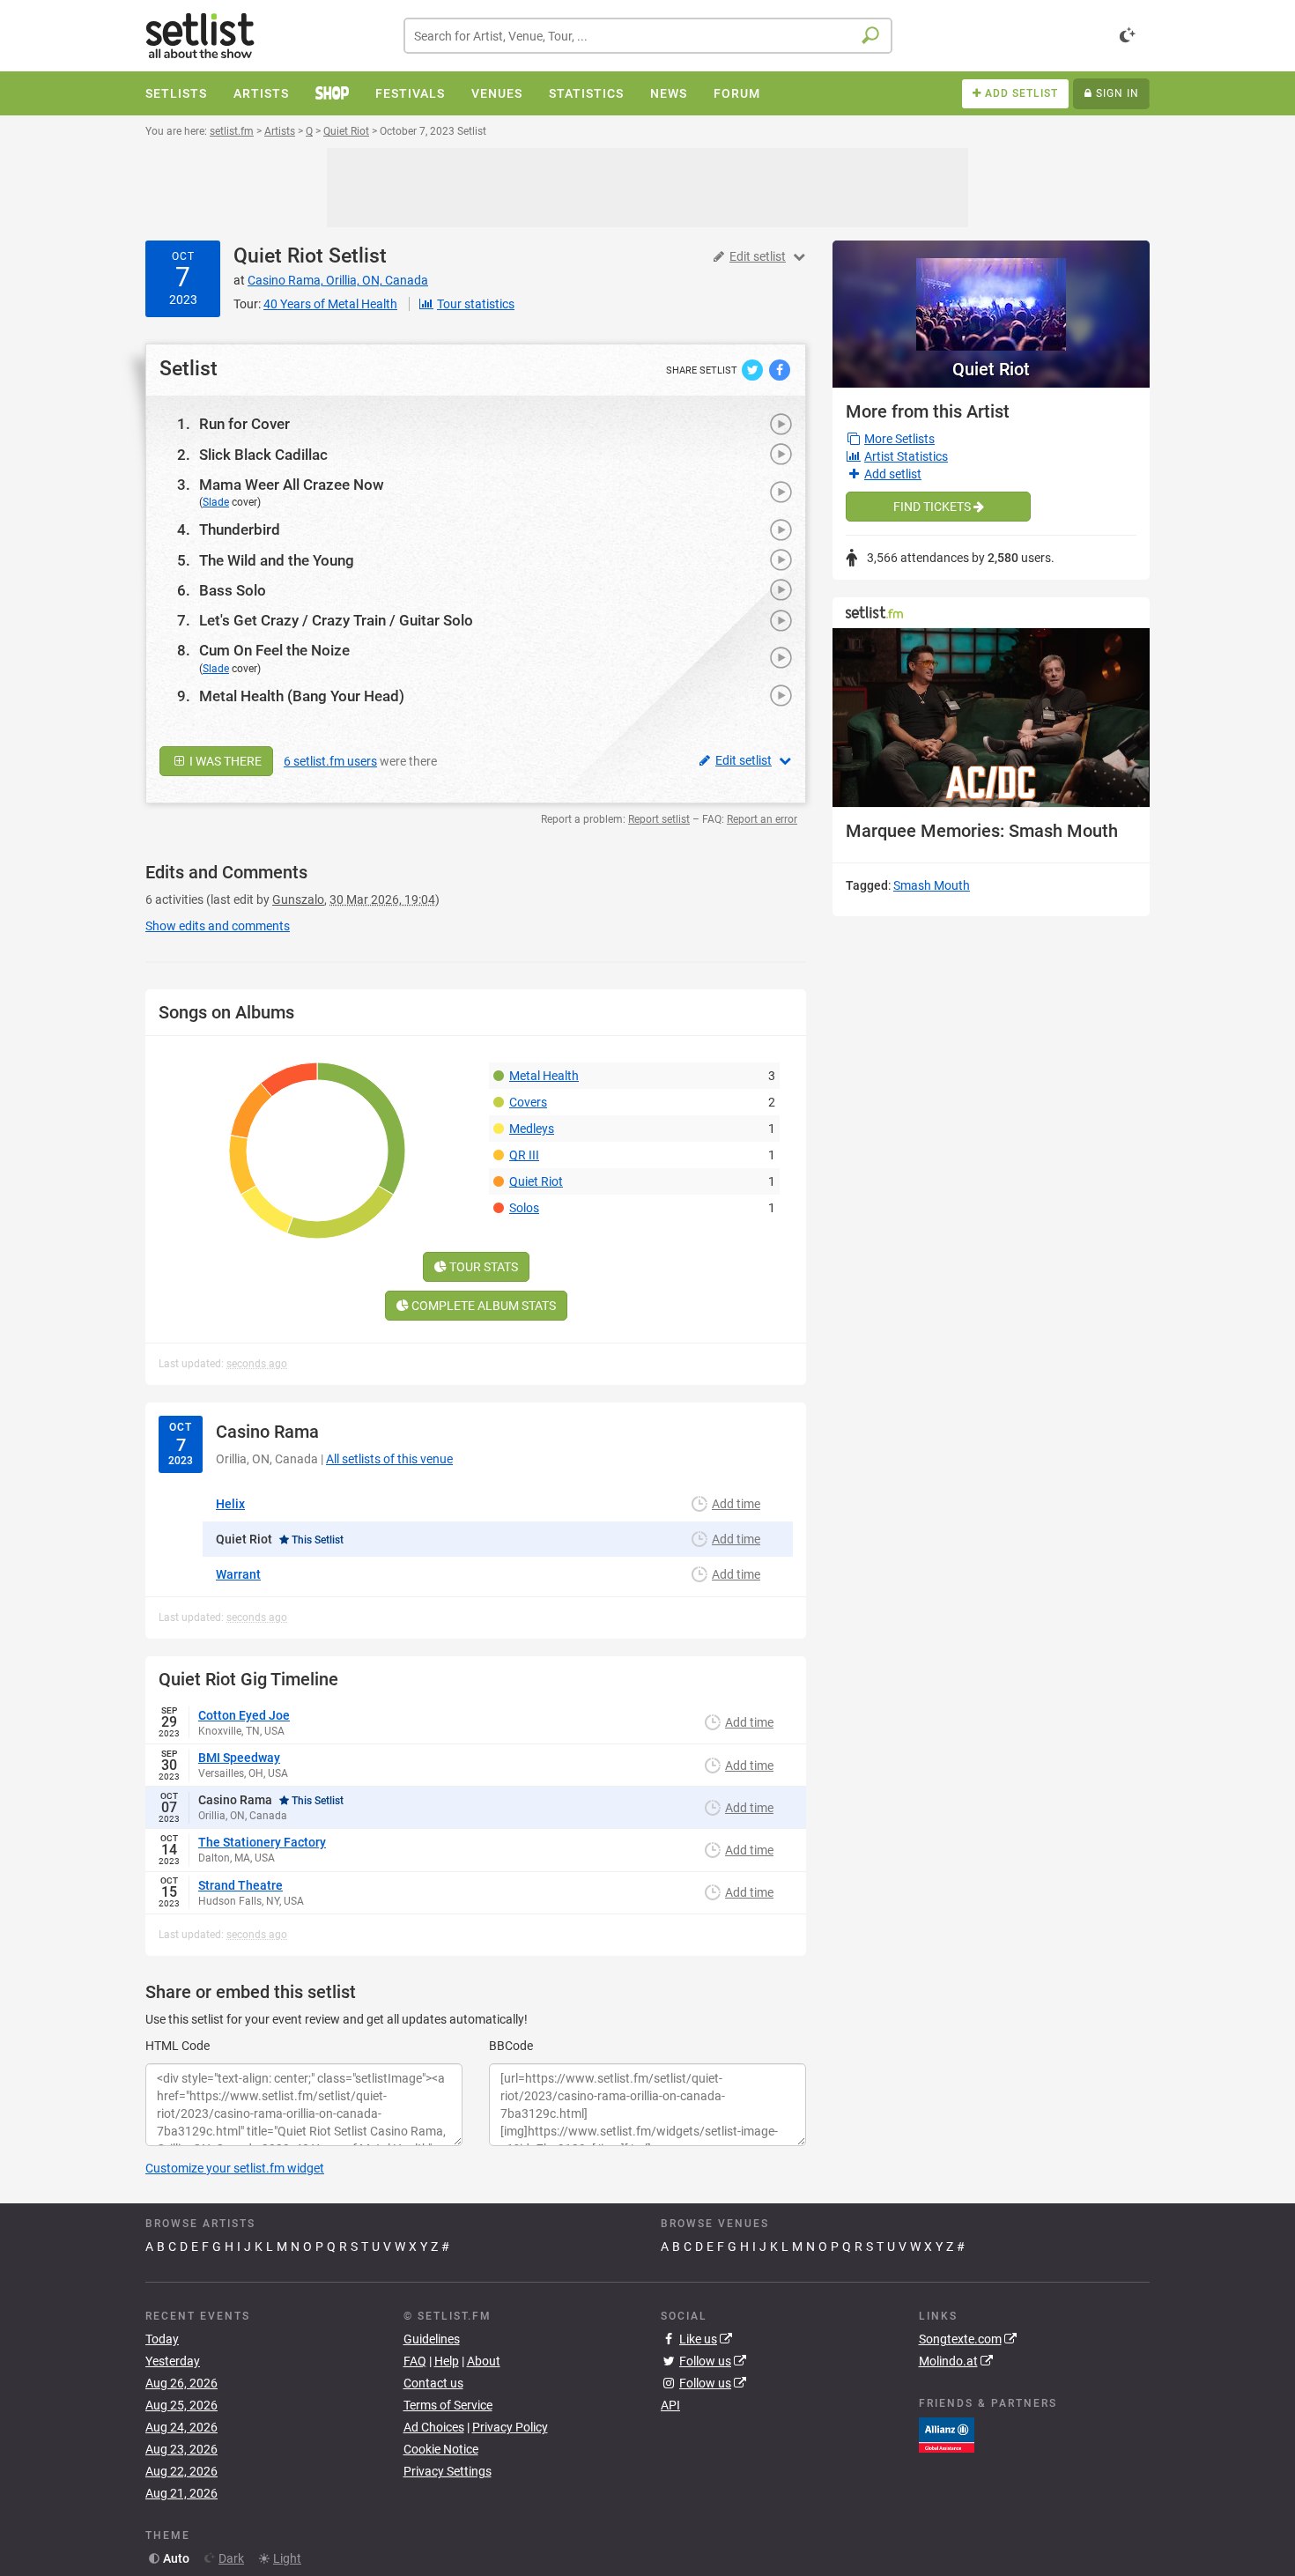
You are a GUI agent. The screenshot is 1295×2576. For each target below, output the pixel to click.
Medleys (532, 1129)
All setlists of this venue (389, 1459)
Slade (216, 502)
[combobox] (648, 36)
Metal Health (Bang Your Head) (302, 696)
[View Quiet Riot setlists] (991, 296)
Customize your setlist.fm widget (235, 2168)
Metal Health (544, 1076)
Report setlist (659, 819)
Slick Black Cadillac (263, 455)
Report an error (762, 819)
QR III (524, 1155)
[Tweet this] (754, 369)
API (670, 2405)
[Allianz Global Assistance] (947, 2434)
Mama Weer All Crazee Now (292, 485)
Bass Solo (233, 590)
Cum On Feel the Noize (274, 650)
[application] (991, 718)
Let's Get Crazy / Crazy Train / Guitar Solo (336, 620)
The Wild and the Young (277, 560)
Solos (524, 1208)
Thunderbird (240, 529)
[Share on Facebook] (780, 369)
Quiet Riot (278, 256)
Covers (528, 1102)
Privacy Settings (448, 2471)
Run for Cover (244, 424)
